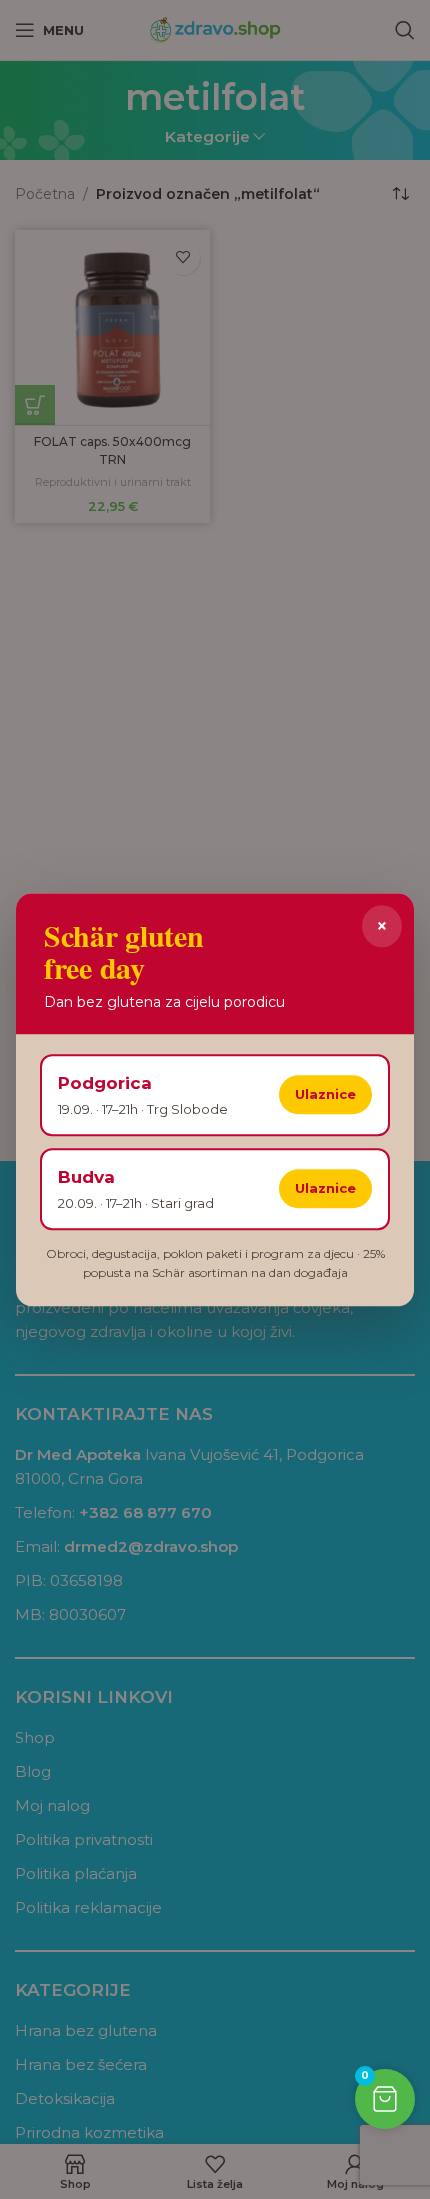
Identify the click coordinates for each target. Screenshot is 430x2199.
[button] (385, 2099)
